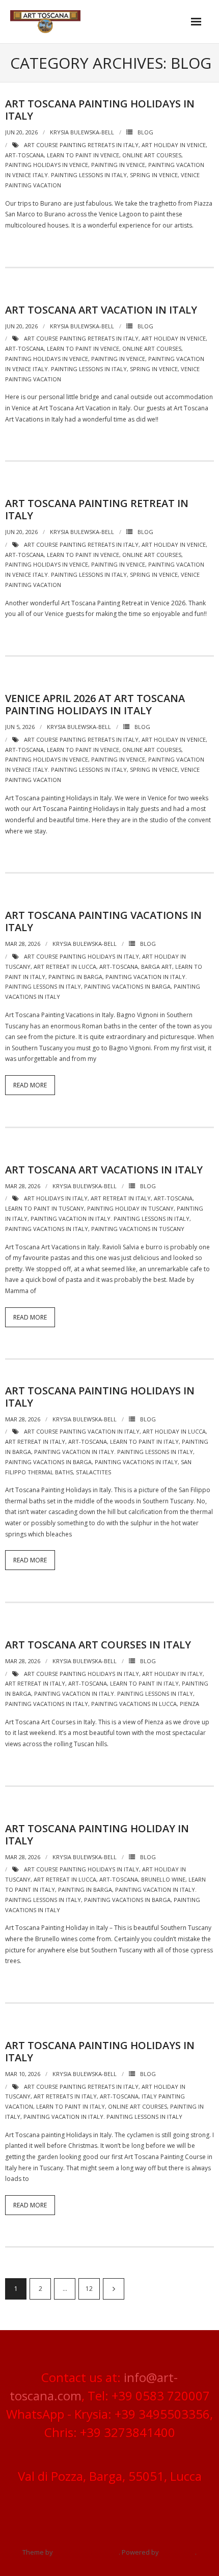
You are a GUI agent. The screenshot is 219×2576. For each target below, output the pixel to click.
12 (89, 2289)
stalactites (93, 1472)
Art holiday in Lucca (174, 1431)
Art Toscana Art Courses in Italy (98, 1645)
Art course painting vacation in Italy (82, 1431)
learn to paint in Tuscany (45, 1208)
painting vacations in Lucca (134, 1704)
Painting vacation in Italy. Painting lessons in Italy (110, 1219)
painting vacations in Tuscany (138, 1229)
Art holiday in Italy (172, 1674)
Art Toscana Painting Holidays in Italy (100, 110)
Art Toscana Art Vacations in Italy (104, 1170)
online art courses (152, 155)
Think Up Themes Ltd (87, 2552)
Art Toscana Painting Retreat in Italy (97, 509)
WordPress (178, 2552)
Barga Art (157, 967)
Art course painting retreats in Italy (81, 145)
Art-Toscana (24, 155)
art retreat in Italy (121, 1198)
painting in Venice (118, 165)
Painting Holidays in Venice (47, 165)
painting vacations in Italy (47, 1229)
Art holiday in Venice (174, 145)
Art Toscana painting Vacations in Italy (103, 921)
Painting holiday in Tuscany (130, 1208)
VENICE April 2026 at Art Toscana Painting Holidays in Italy (95, 704)
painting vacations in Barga (127, 986)
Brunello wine (163, 1879)
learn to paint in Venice (83, 155)
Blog (145, 132)
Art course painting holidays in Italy (81, 956)
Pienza (189, 1704)
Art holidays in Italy (56, 1198)
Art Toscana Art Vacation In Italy (101, 310)
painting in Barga (75, 977)
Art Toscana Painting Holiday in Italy (97, 1835)
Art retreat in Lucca (65, 967)
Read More (30, 1085)
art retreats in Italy (65, 2096)
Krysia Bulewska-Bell (82, 132)
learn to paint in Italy (144, 1441)
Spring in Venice (154, 175)
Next (114, 2289)
